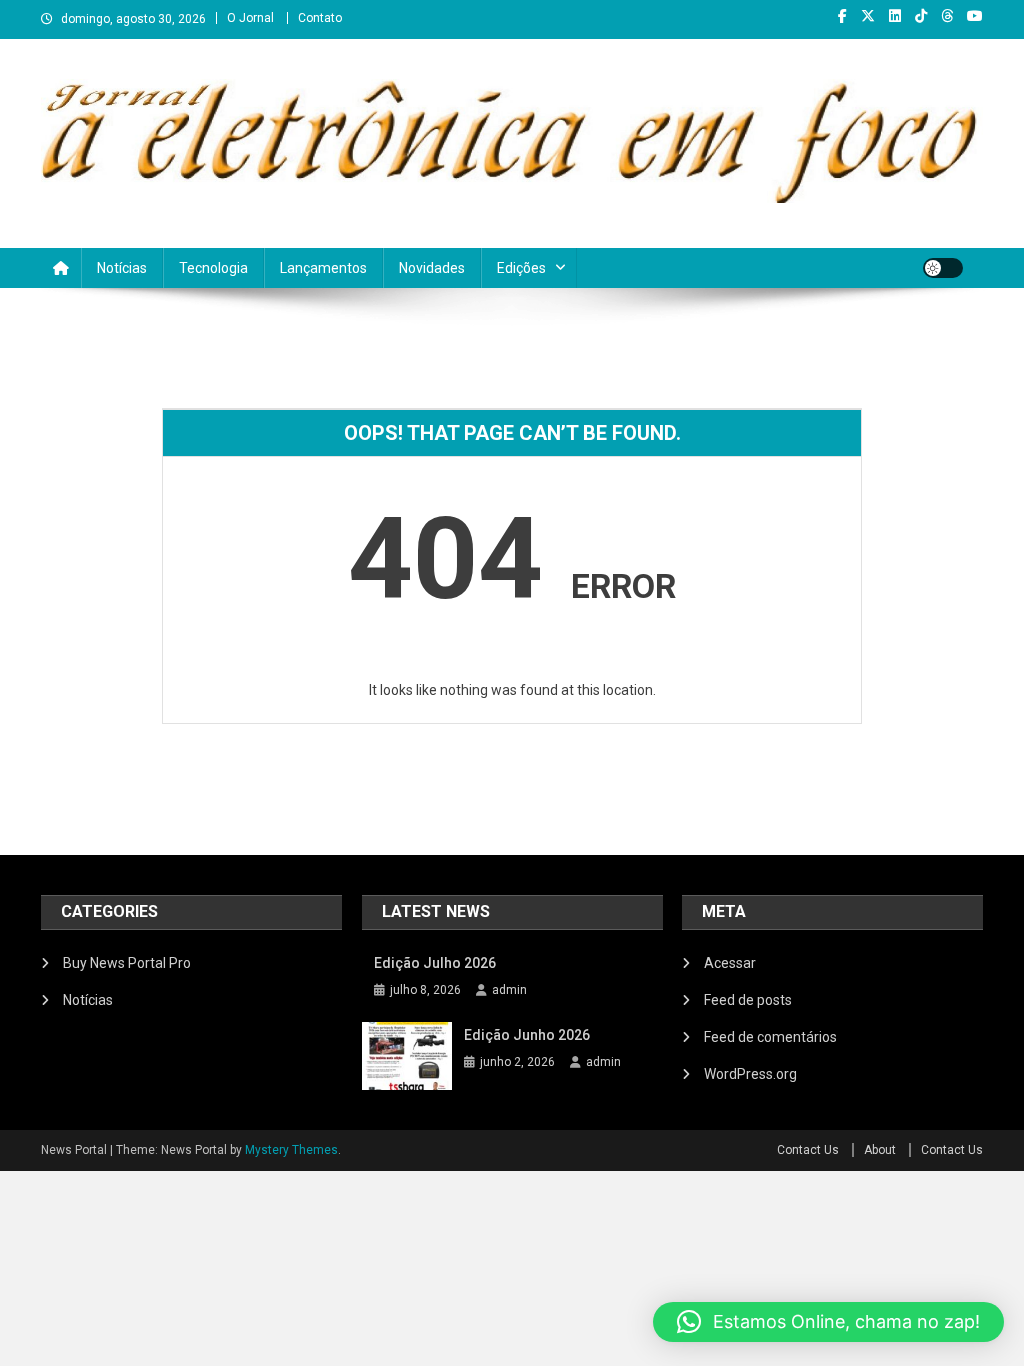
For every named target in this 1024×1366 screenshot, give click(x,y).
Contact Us (808, 1150)
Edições (521, 268)
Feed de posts (748, 1000)
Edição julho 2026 (435, 963)
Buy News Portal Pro (127, 963)
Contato (320, 18)
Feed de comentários (770, 1037)
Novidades (432, 268)
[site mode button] (943, 268)
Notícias (122, 268)
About (880, 1150)
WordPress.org (750, 1074)
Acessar (730, 963)
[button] (828, 1322)
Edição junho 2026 (527, 1035)
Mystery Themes (291, 1150)
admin (509, 990)
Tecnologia (213, 268)
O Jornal (250, 18)
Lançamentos (323, 268)
